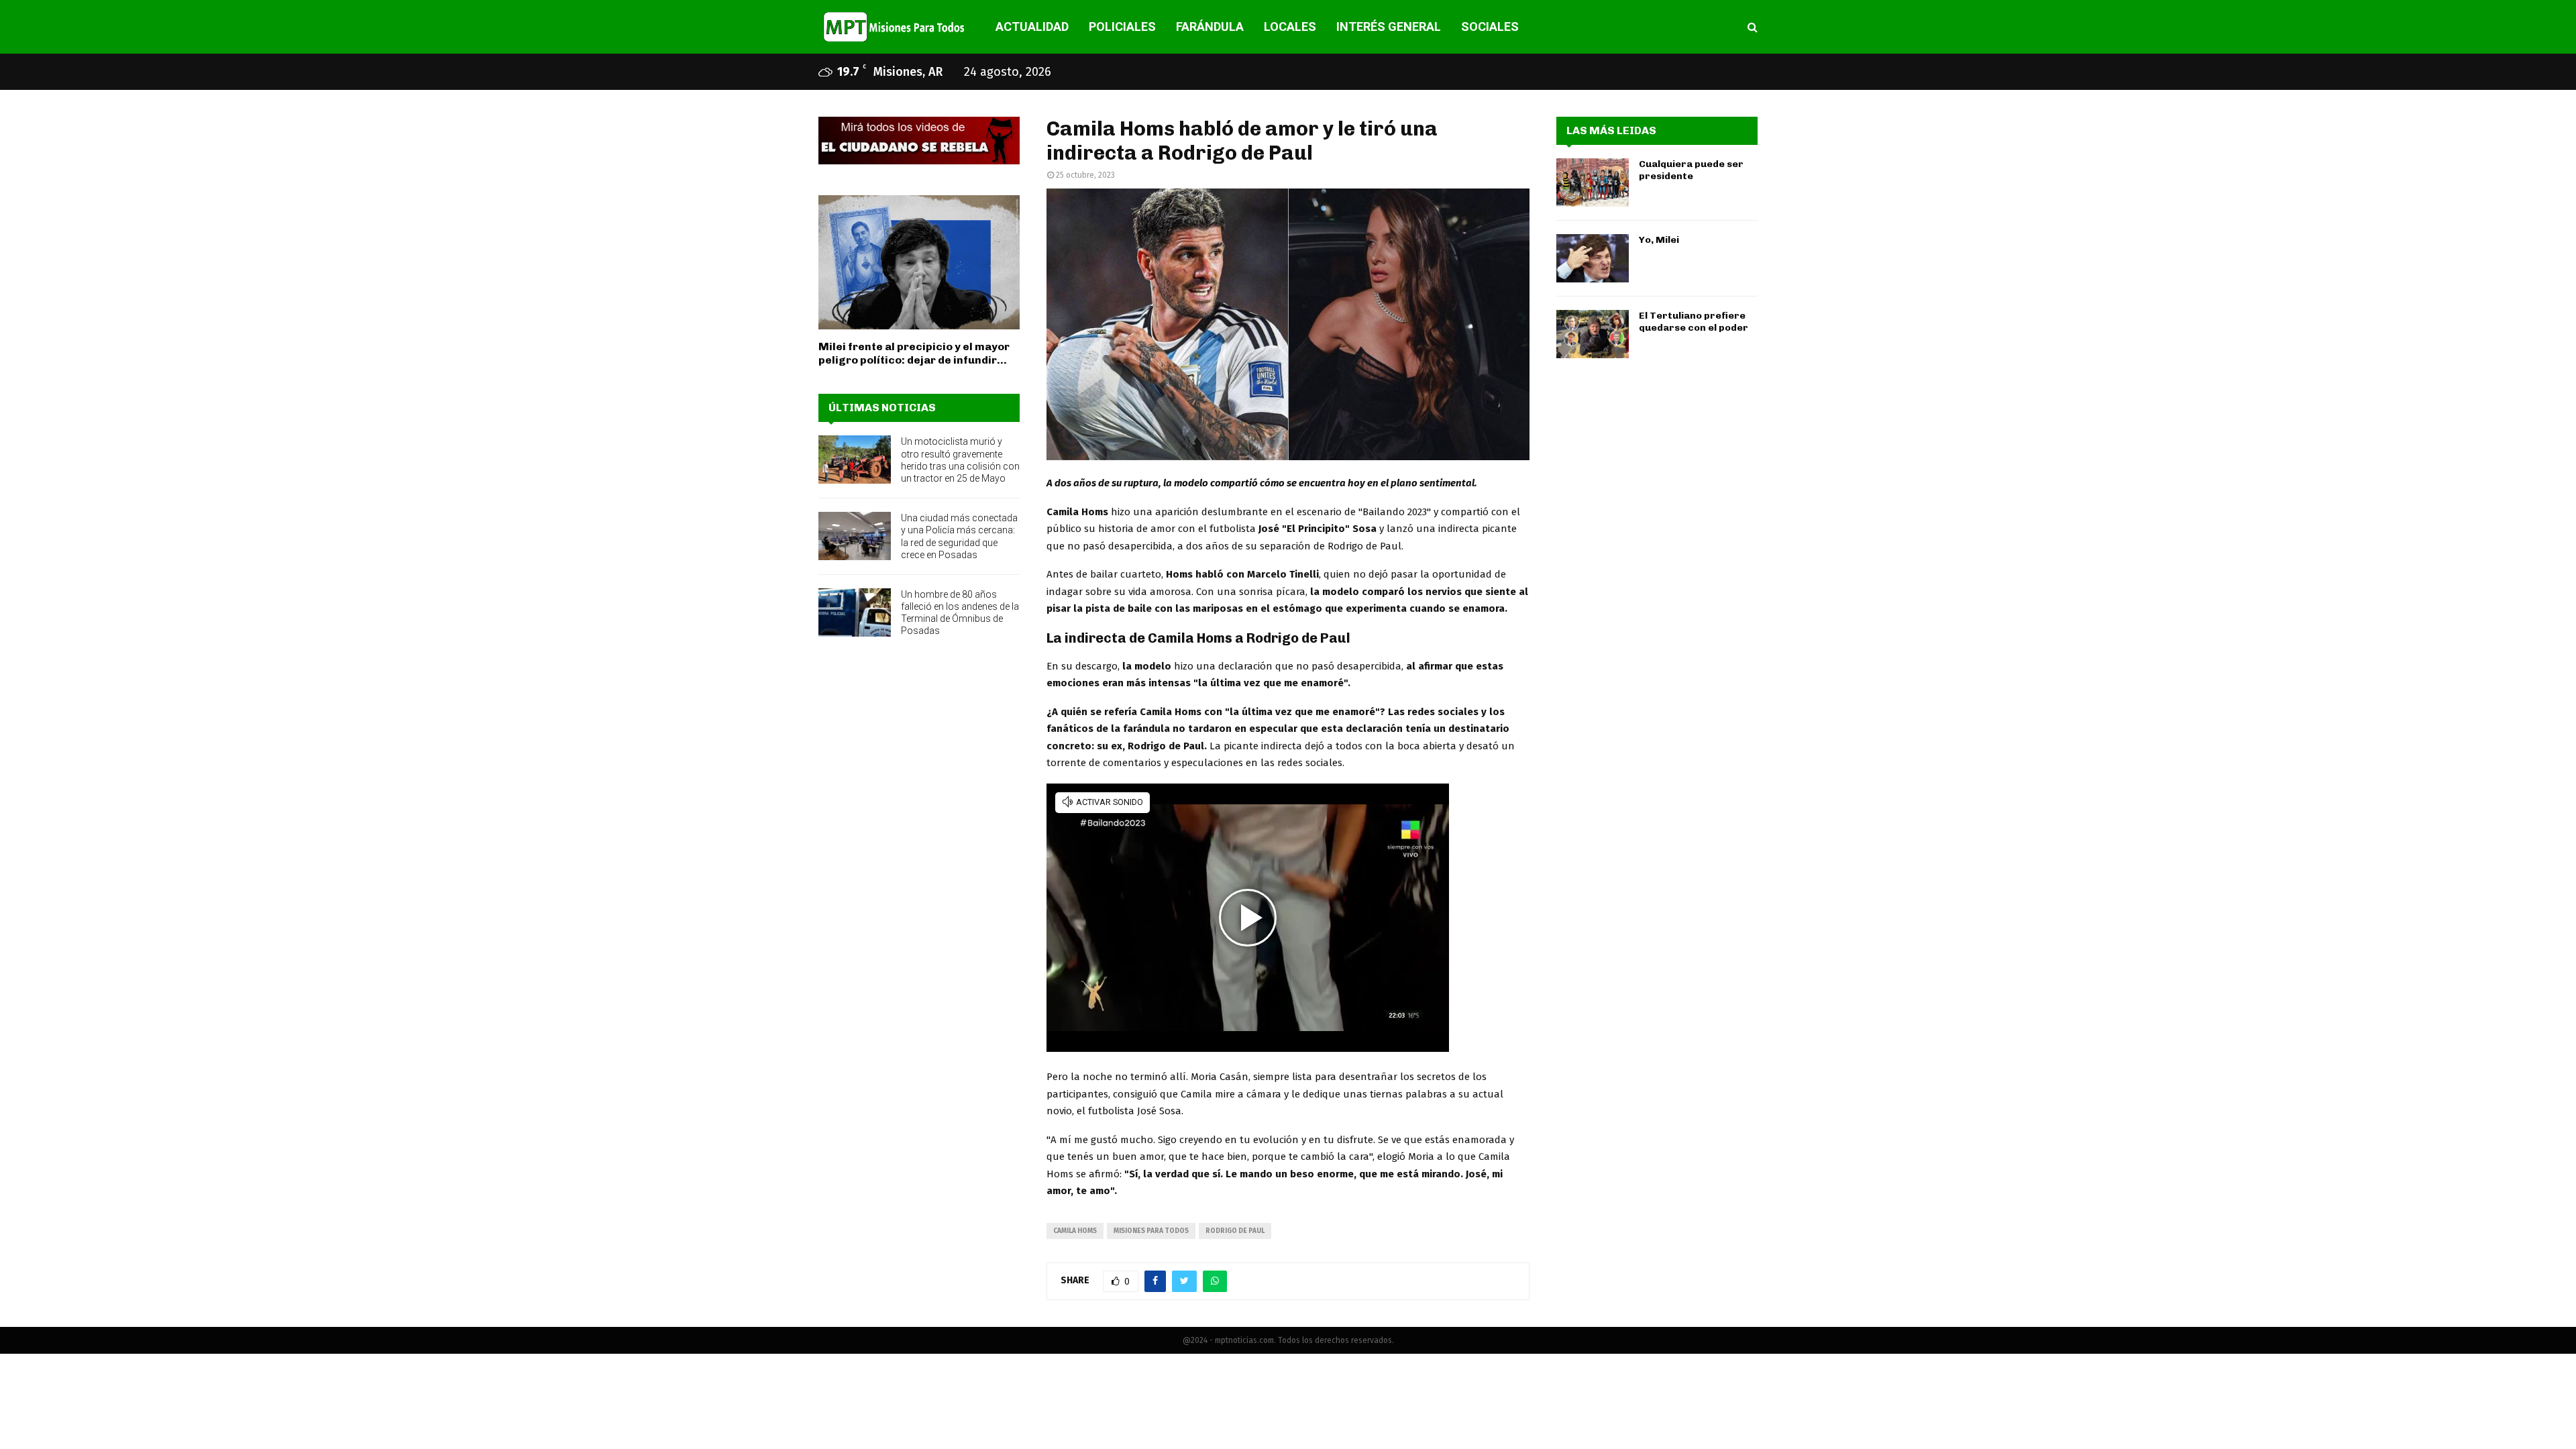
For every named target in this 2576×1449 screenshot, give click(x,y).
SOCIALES (1490, 26)
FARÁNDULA (1210, 26)
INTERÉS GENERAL (1389, 26)
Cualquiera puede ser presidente (1691, 170)
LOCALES (1290, 26)
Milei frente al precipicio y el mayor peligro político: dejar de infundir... (914, 353)
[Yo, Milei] (1593, 258)
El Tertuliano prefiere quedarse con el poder (1694, 322)
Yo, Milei (1659, 240)
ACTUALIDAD (1032, 26)
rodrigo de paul (1235, 1231)
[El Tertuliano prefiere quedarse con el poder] (1593, 334)
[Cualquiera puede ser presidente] (1593, 182)
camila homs (1075, 1231)
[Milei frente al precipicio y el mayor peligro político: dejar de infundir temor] (919, 262)
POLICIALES (1122, 26)
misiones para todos (1151, 1231)
